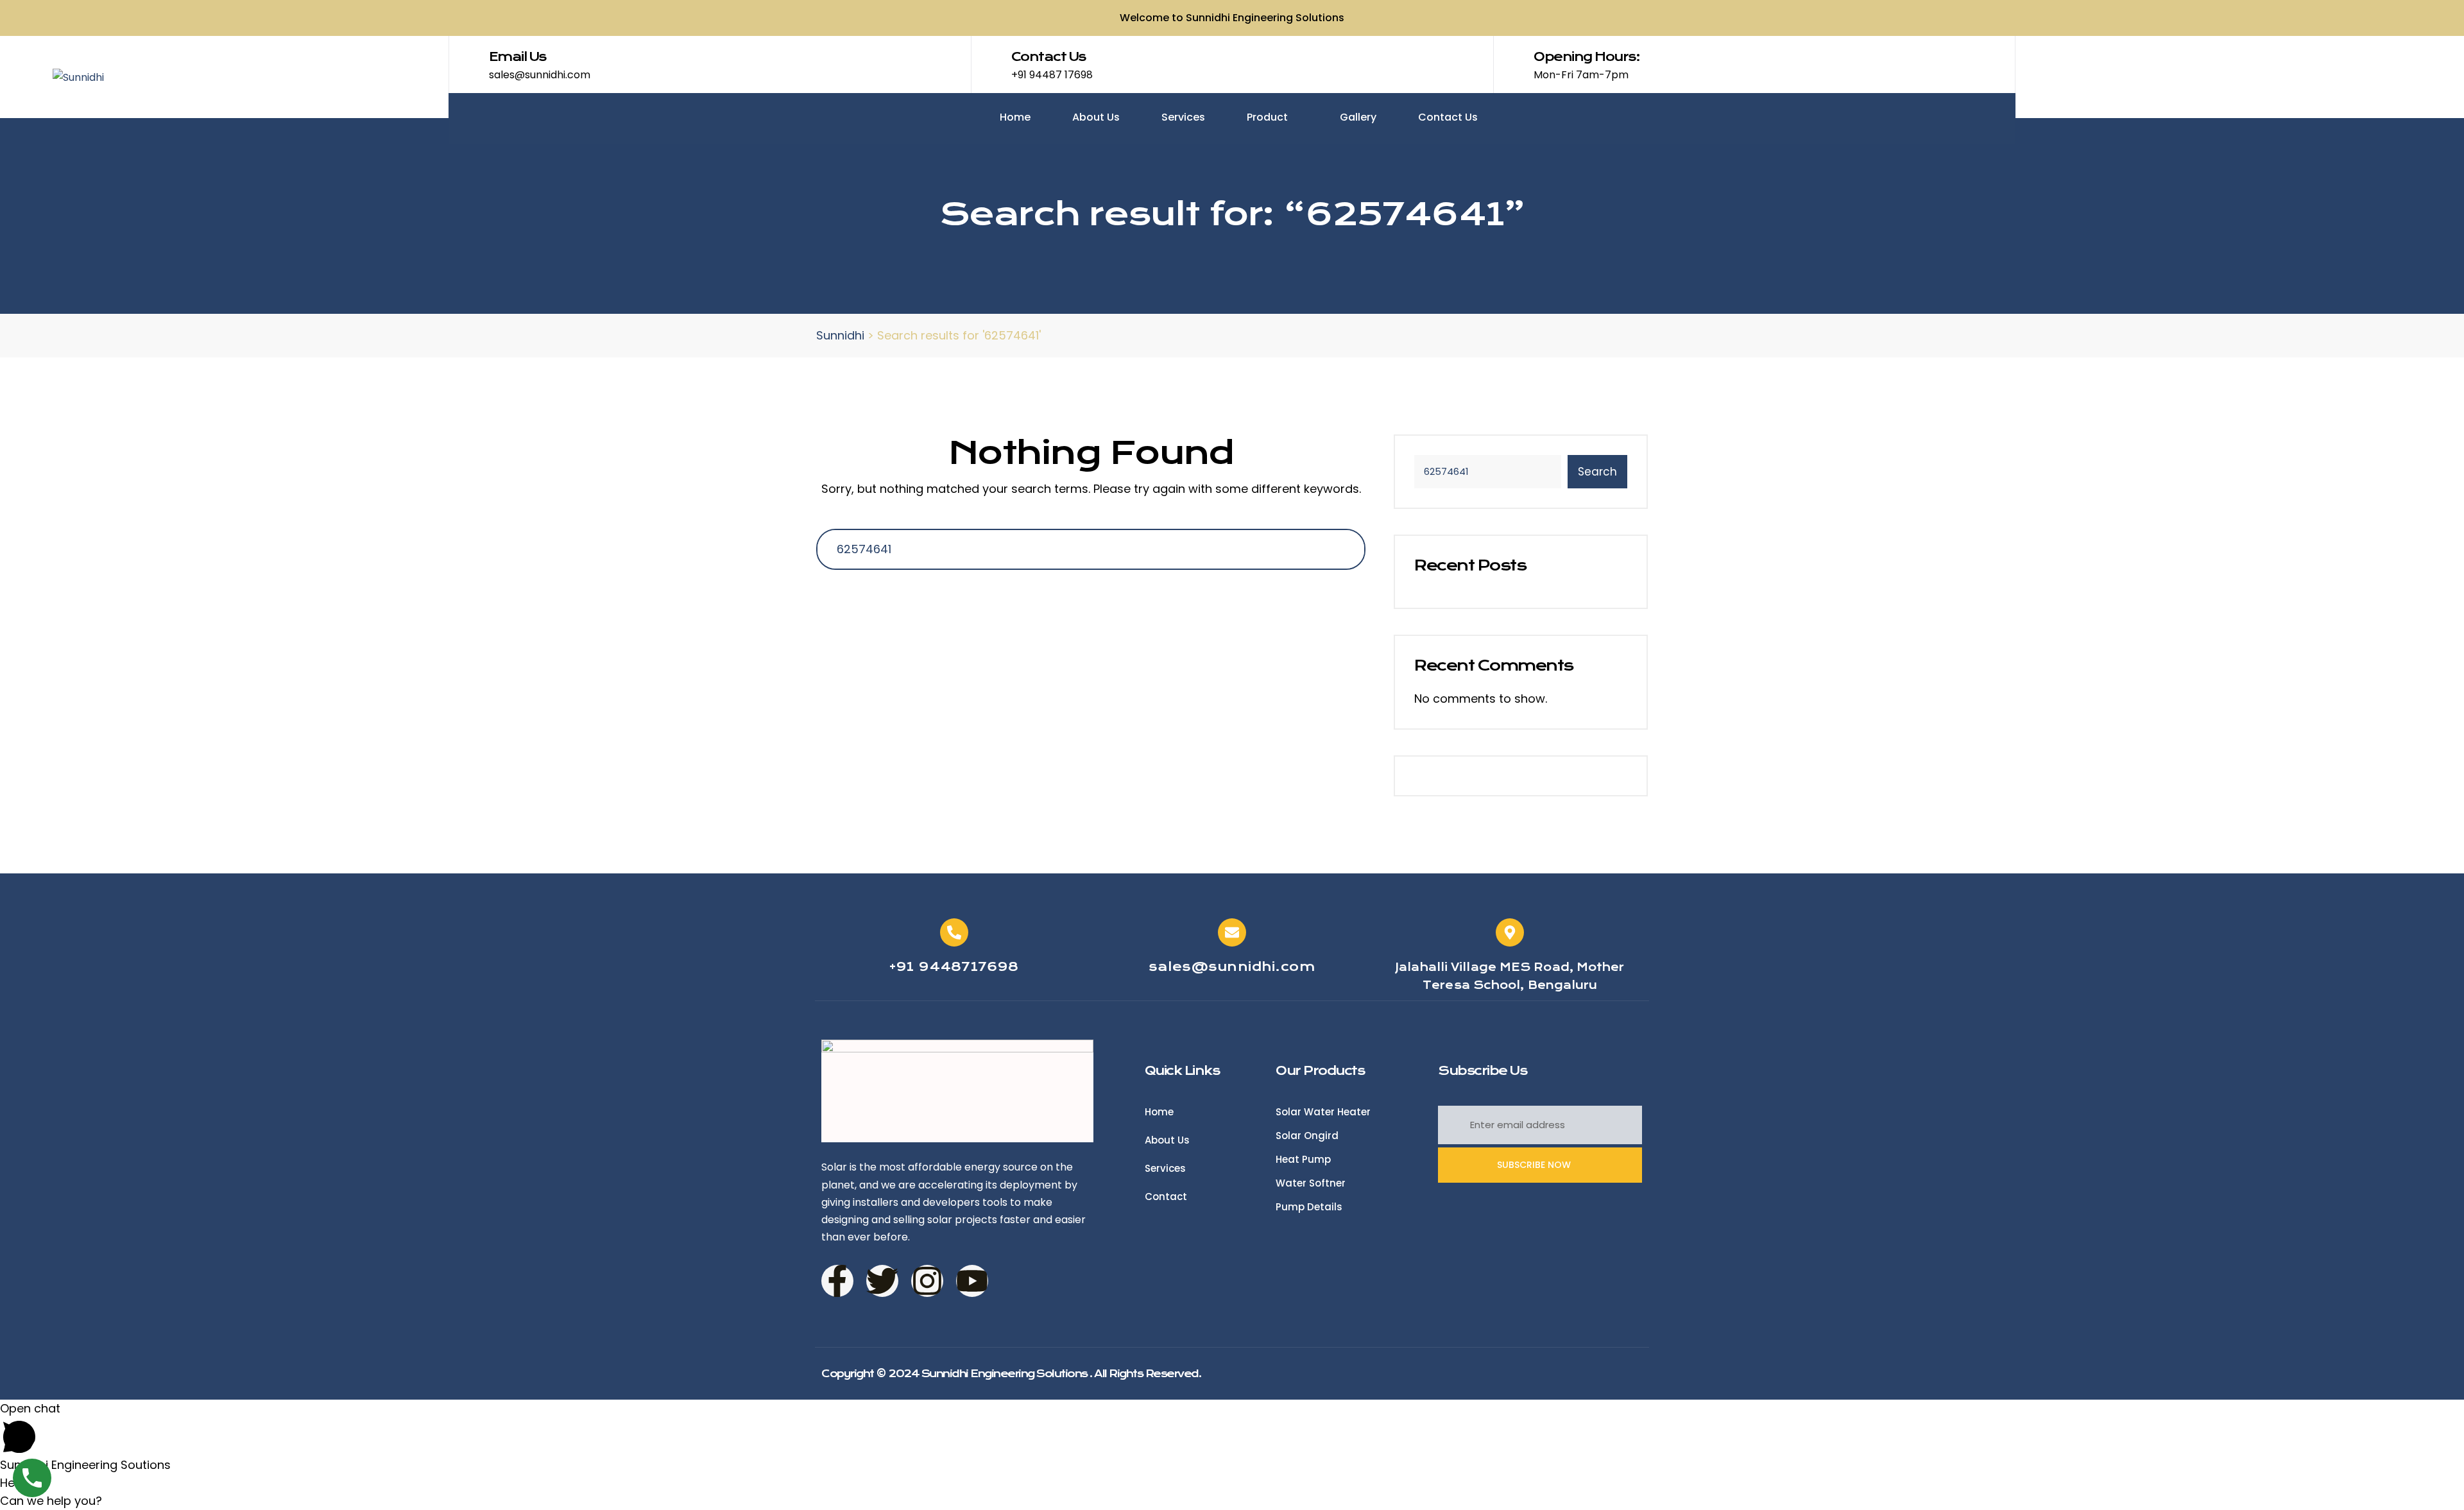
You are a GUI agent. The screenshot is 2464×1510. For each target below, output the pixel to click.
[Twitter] (882, 1281)
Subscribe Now (1535, 1165)
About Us (1096, 117)
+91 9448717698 (954, 967)
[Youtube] (972, 1281)
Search (1597, 472)
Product (1269, 117)
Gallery (1358, 117)
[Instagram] (927, 1281)
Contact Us (1448, 117)
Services (1183, 117)
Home (1015, 117)
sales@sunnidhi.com (1232, 967)
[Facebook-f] (837, 1281)
